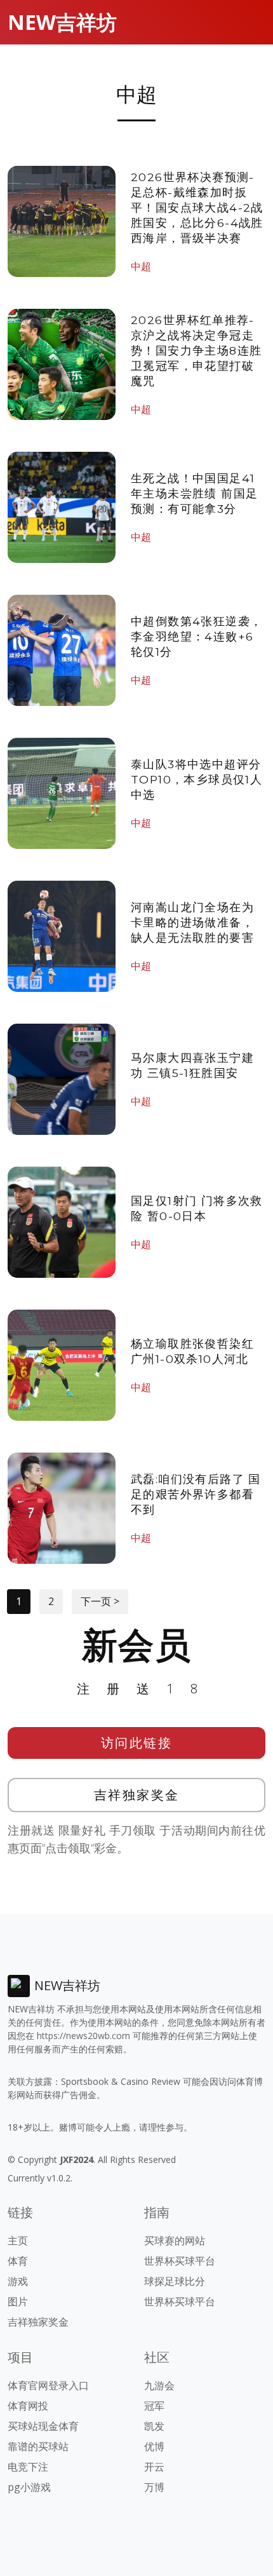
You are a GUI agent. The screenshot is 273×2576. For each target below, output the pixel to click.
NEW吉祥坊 (62, 22)
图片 (18, 2301)
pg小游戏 (29, 2487)
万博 (154, 2487)
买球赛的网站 (175, 2240)
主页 (18, 2240)
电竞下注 (28, 2467)
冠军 (154, 2406)
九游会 (159, 2385)
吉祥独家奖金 (137, 1795)
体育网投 (28, 2406)
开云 (154, 2467)
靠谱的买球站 (38, 2446)
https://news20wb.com (83, 2036)
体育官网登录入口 (48, 2385)
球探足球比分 (175, 2281)
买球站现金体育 (43, 2426)
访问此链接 (137, 1743)
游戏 (18, 2281)
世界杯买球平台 (180, 2261)
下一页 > (100, 1601)
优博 (154, 2446)
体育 (18, 2261)
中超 (141, 266)
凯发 (154, 2426)
